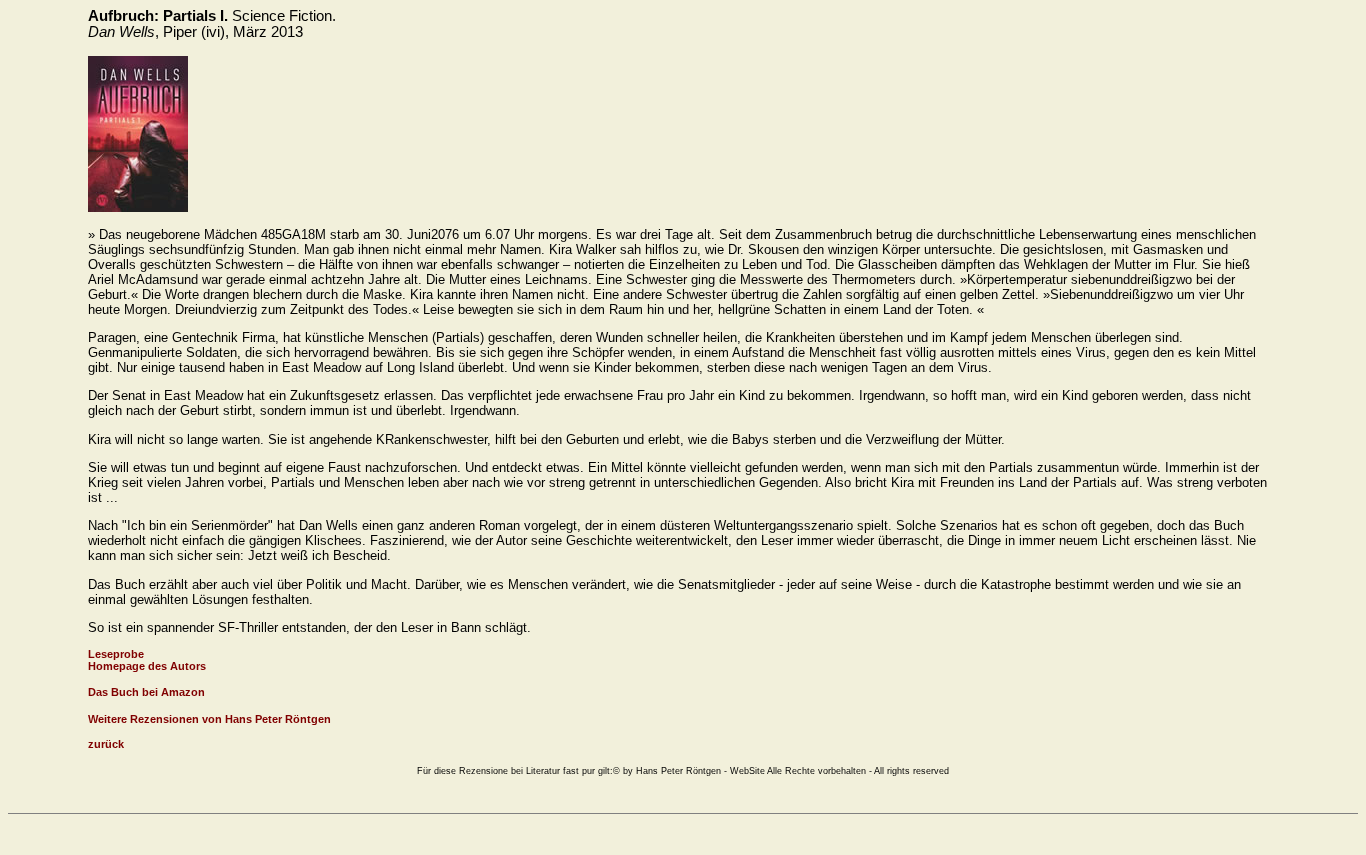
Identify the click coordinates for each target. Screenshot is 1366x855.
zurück (106, 744)
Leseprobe (116, 654)
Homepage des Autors (147, 666)
